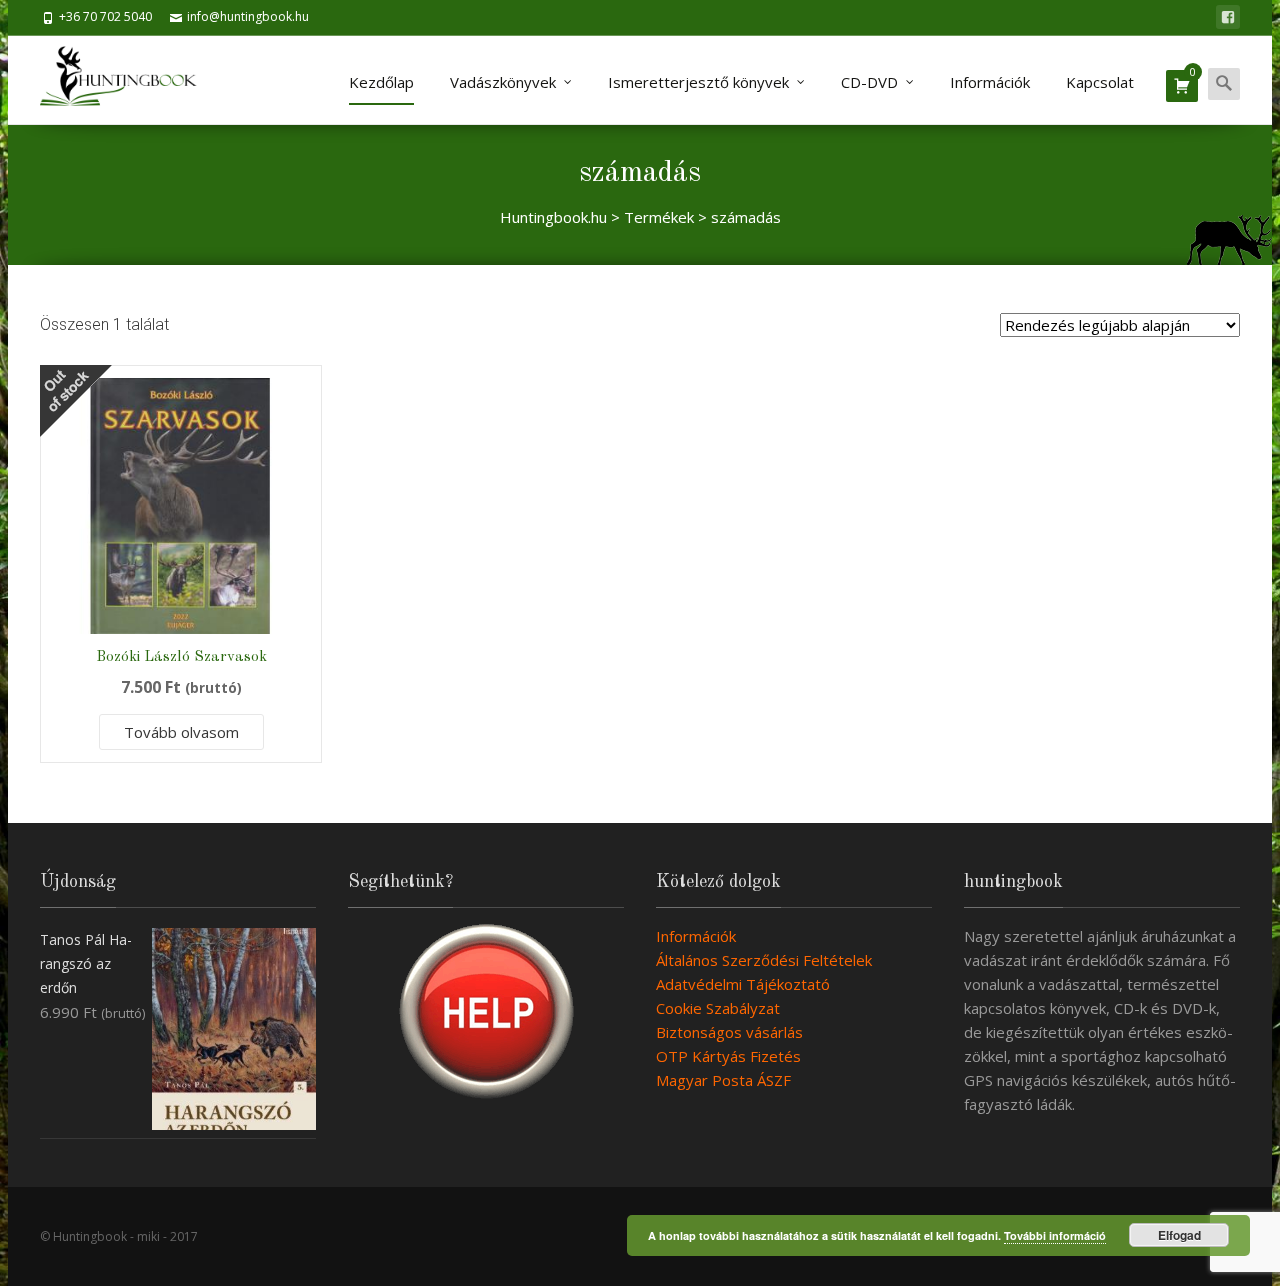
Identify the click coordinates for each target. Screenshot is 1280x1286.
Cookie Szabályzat (718, 1008)
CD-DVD (869, 82)
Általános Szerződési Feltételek (764, 960)
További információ (1055, 1235)
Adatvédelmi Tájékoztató (743, 984)
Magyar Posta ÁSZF (723, 1080)
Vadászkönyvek (503, 82)
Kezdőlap (381, 82)
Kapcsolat (1100, 82)
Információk (990, 82)
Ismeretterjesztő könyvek (698, 82)
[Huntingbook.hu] (128, 80)
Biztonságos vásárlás (729, 1032)
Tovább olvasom (181, 732)
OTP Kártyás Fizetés (728, 1056)
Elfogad (1179, 1235)
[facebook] (1228, 17)
